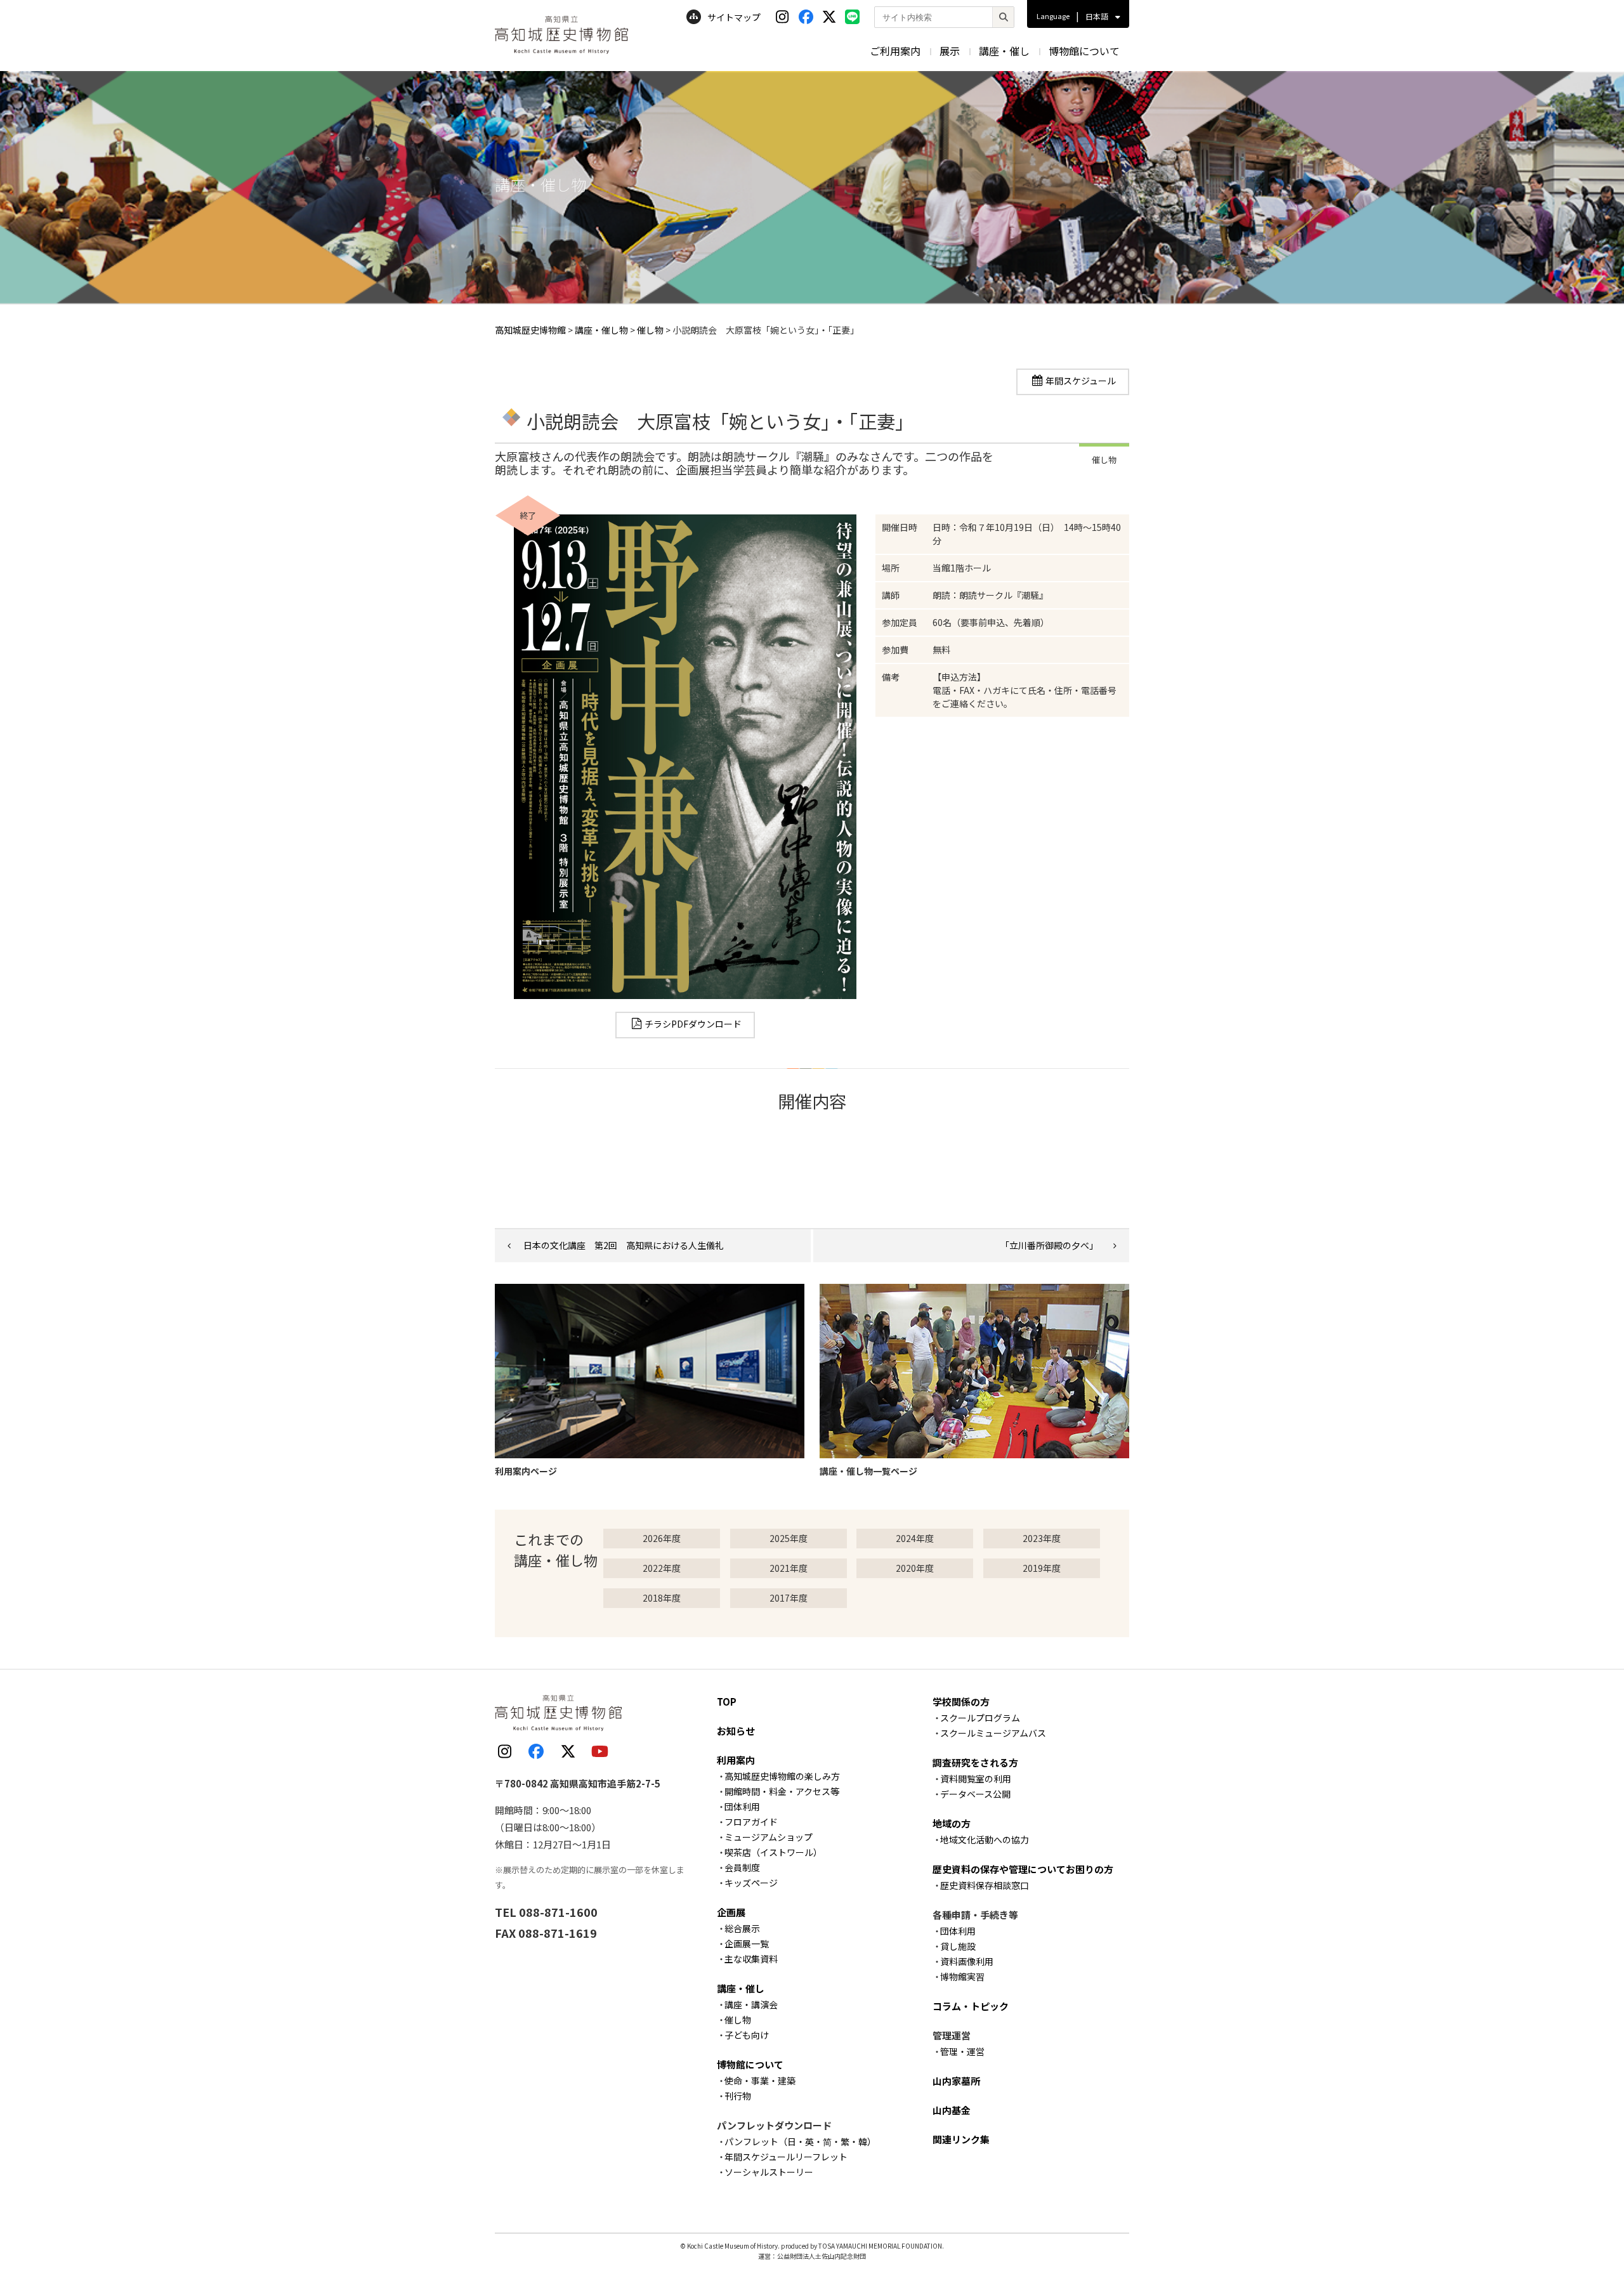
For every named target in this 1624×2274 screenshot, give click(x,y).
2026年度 (662, 1538)
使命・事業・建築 (760, 2081)
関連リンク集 (961, 2139)
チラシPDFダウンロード (693, 1024)
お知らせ (736, 1731)
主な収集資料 (751, 1959)
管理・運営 (962, 2051)
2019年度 (1042, 1568)
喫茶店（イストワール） (773, 1852)
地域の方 (952, 1823)
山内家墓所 (956, 2081)
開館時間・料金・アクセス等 (782, 1791)
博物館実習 (962, 1977)
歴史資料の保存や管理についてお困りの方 (1023, 1869)
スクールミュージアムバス (993, 1733)
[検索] (1003, 17)
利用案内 (736, 1760)
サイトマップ (734, 17)
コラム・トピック (971, 2006)
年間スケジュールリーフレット (786, 2157)
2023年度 (1042, 1538)
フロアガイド (751, 1822)
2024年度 (915, 1538)
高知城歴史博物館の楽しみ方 (782, 1776)
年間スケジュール (1081, 381)
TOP (727, 1702)
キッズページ (751, 1883)
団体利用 (742, 1807)
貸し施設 (958, 1946)
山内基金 (952, 2110)
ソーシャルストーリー (769, 2172)
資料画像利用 (967, 1961)
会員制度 (742, 1867)
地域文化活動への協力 (985, 1839)
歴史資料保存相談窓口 (985, 1885)
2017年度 (789, 1598)
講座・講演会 (751, 2004)
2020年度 (915, 1568)
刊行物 (738, 2096)
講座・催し (1004, 51)
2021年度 (789, 1568)
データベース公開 (975, 1794)
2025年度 (789, 1538)
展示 (950, 51)
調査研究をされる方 (975, 1762)
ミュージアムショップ (769, 1837)
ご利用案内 (895, 51)
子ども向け (747, 2035)
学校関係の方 (961, 1702)
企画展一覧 (747, 1944)
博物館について (1084, 51)
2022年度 (662, 1568)
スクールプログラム (980, 1718)
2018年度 (662, 1598)
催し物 (738, 2020)
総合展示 (742, 1928)
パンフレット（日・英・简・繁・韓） (800, 2141)
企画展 (731, 1912)
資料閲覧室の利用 (976, 1779)
